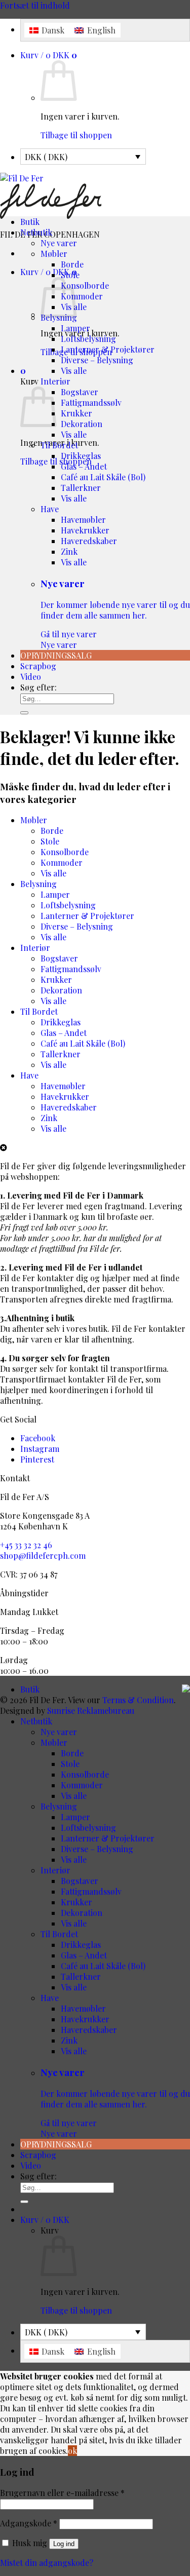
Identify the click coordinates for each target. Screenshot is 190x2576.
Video (31, 677)
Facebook (38, 1438)
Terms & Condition (138, 1700)
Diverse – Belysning (97, 360)
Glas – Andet (84, 466)
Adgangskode (29, 2523)
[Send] (24, 713)
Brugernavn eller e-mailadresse (62, 2493)
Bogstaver (80, 392)
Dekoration (82, 424)
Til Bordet (59, 445)
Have (50, 509)
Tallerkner (81, 488)
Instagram (40, 1449)
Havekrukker (85, 530)
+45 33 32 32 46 (26, 1545)
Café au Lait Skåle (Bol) (103, 477)
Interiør (55, 381)
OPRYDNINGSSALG (56, 655)
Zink (69, 551)
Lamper (75, 328)
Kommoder (82, 296)
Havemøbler (83, 520)
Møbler (54, 254)
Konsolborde (85, 285)
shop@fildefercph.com (43, 1555)
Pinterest (37, 1459)
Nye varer (59, 243)
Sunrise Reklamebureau (91, 1710)
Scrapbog (38, 666)
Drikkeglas (81, 456)
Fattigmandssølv (91, 402)
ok (72, 2451)
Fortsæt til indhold (35, 5)
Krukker (77, 413)
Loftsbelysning (88, 339)
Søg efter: (39, 687)
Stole (70, 275)
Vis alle (74, 371)
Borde (72, 264)
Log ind (64, 2544)
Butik (30, 222)
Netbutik (36, 232)
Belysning (39, 884)
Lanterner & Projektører (108, 349)
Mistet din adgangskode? (47, 2563)
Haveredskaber (89, 541)
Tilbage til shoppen (76, 135)
